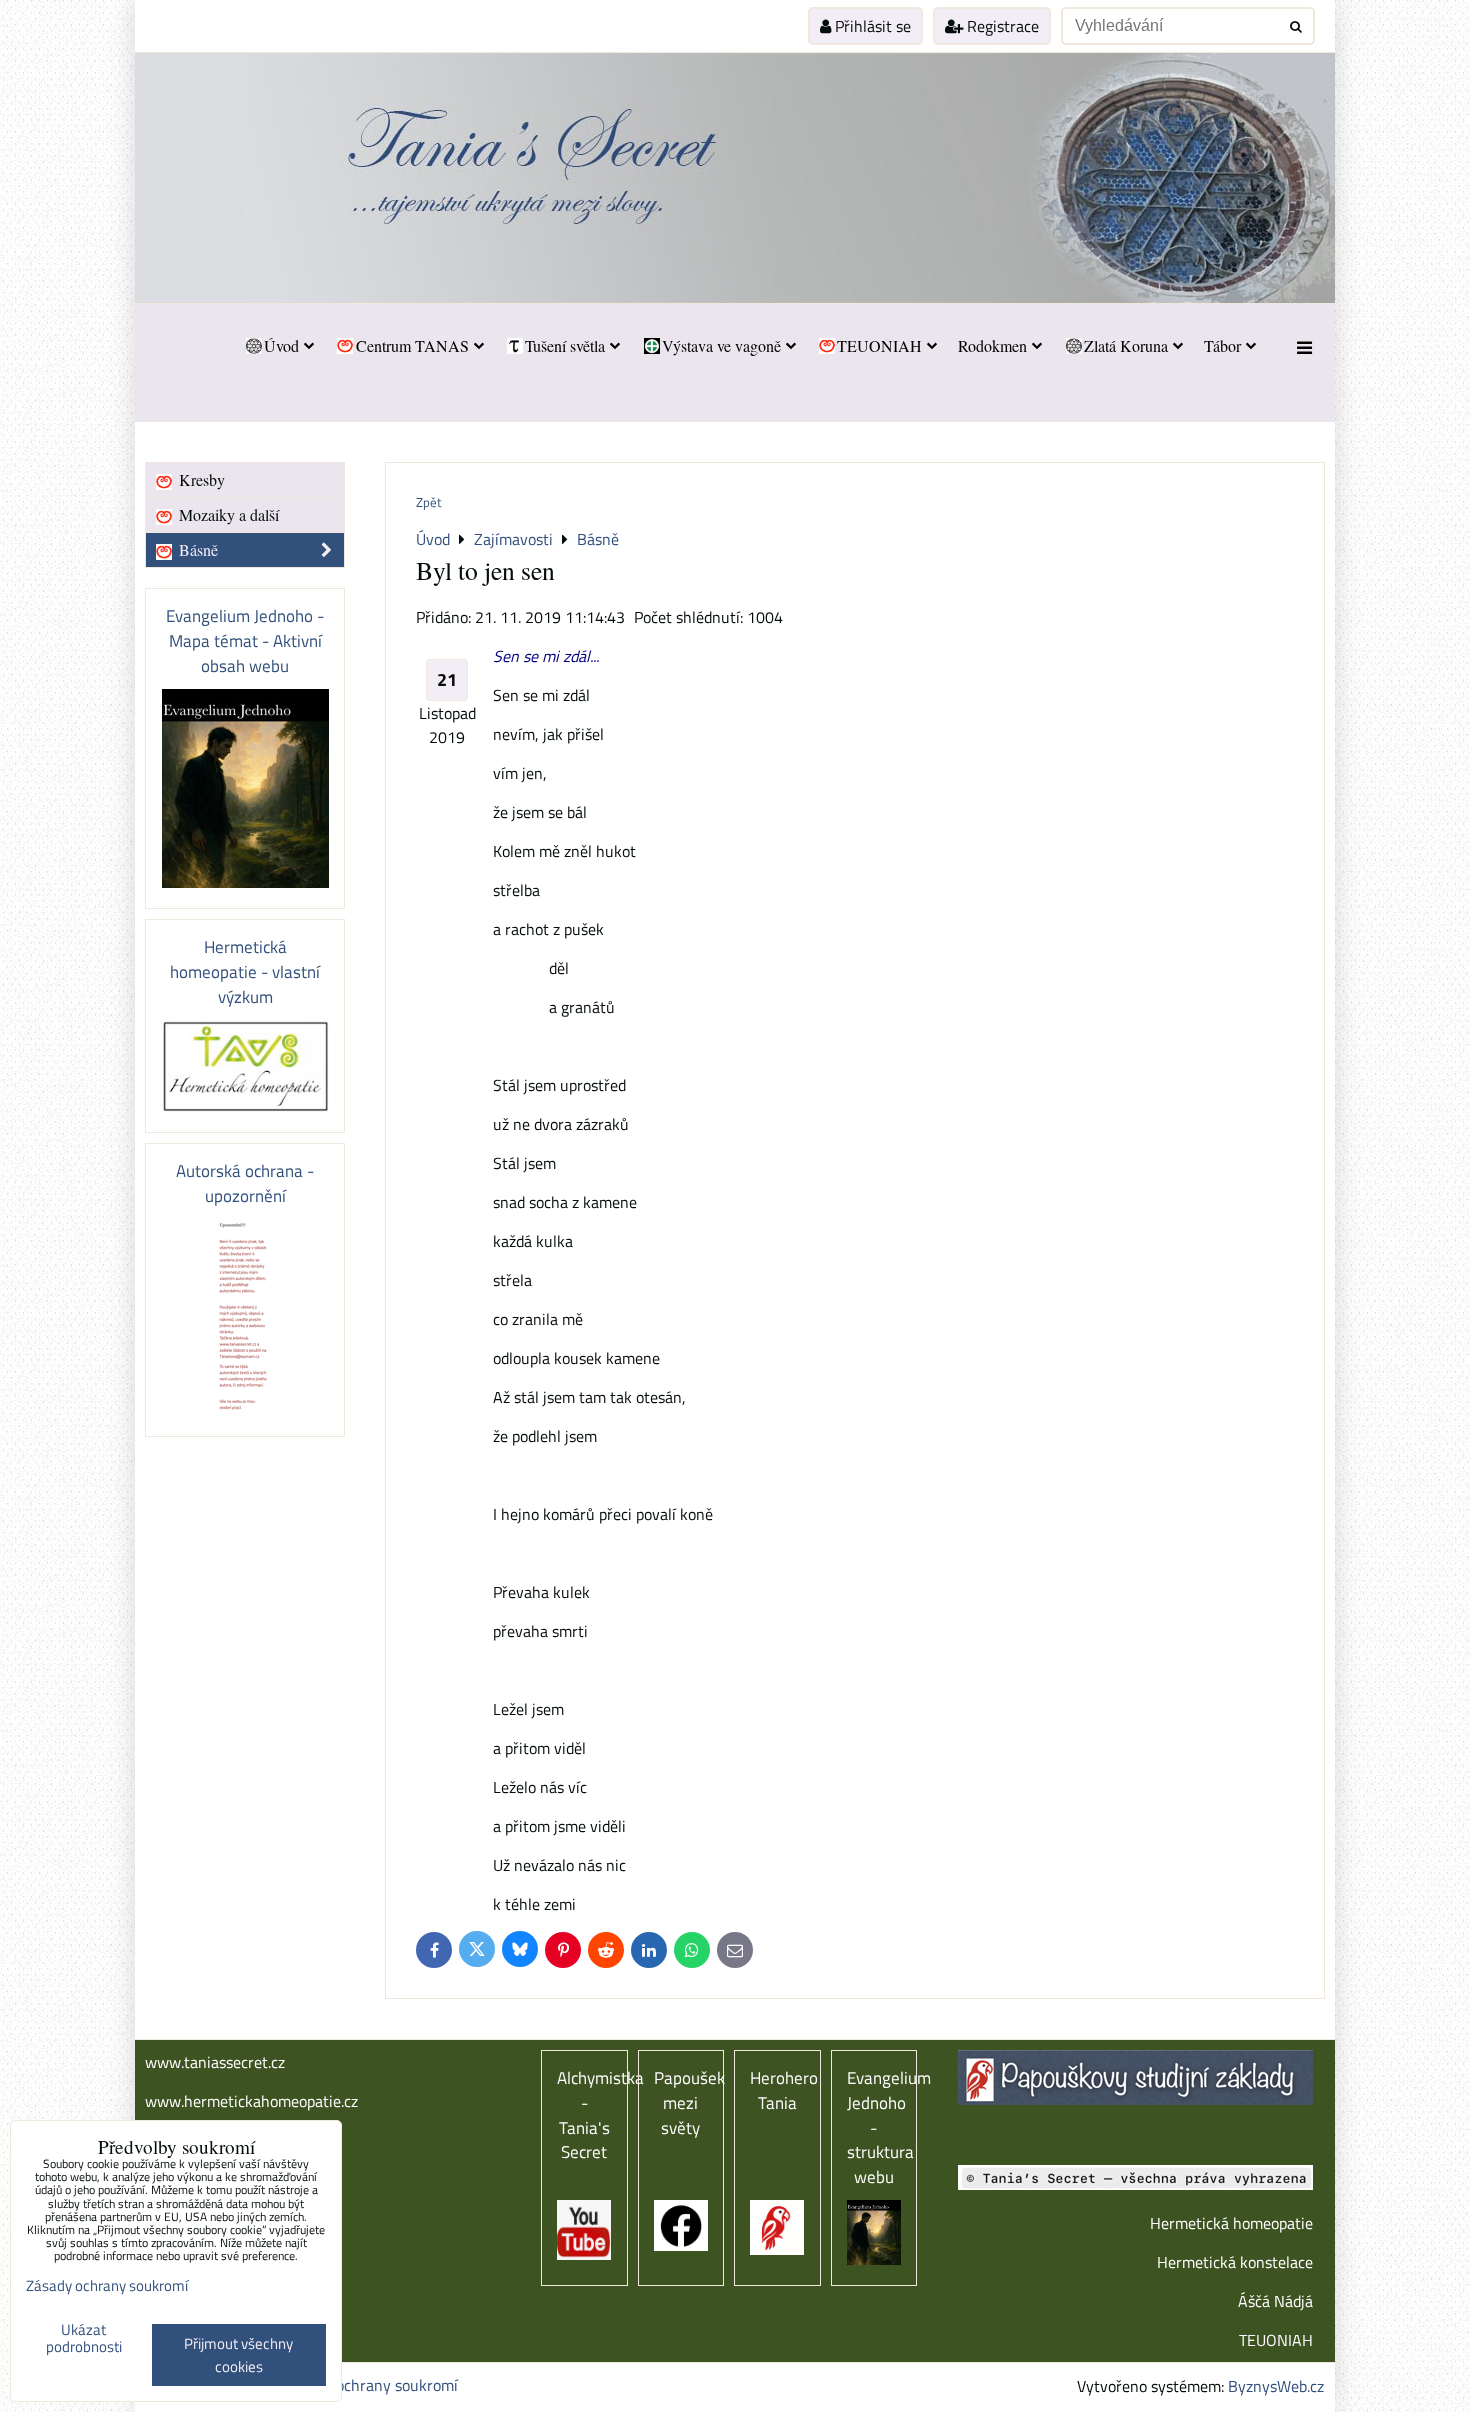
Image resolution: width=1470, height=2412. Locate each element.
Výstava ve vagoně (721, 345)
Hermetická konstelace (1235, 2262)
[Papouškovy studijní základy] (1135, 2099)
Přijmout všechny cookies (238, 2355)
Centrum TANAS (412, 345)
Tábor (1222, 345)
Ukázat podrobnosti (84, 2338)
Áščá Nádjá (1275, 2301)
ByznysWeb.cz (1276, 2386)
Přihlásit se (871, 26)
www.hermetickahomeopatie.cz (251, 2101)
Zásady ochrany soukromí (371, 2385)
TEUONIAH (879, 345)
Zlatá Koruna (1126, 345)
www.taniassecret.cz (215, 2062)
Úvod (281, 345)
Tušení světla (565, 345)
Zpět (429, 502)
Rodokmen (992, 345)
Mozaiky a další (227, 514)
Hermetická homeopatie (1231, 2223)
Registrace (1001, 26)
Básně (196, 549)
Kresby (200, 479)
